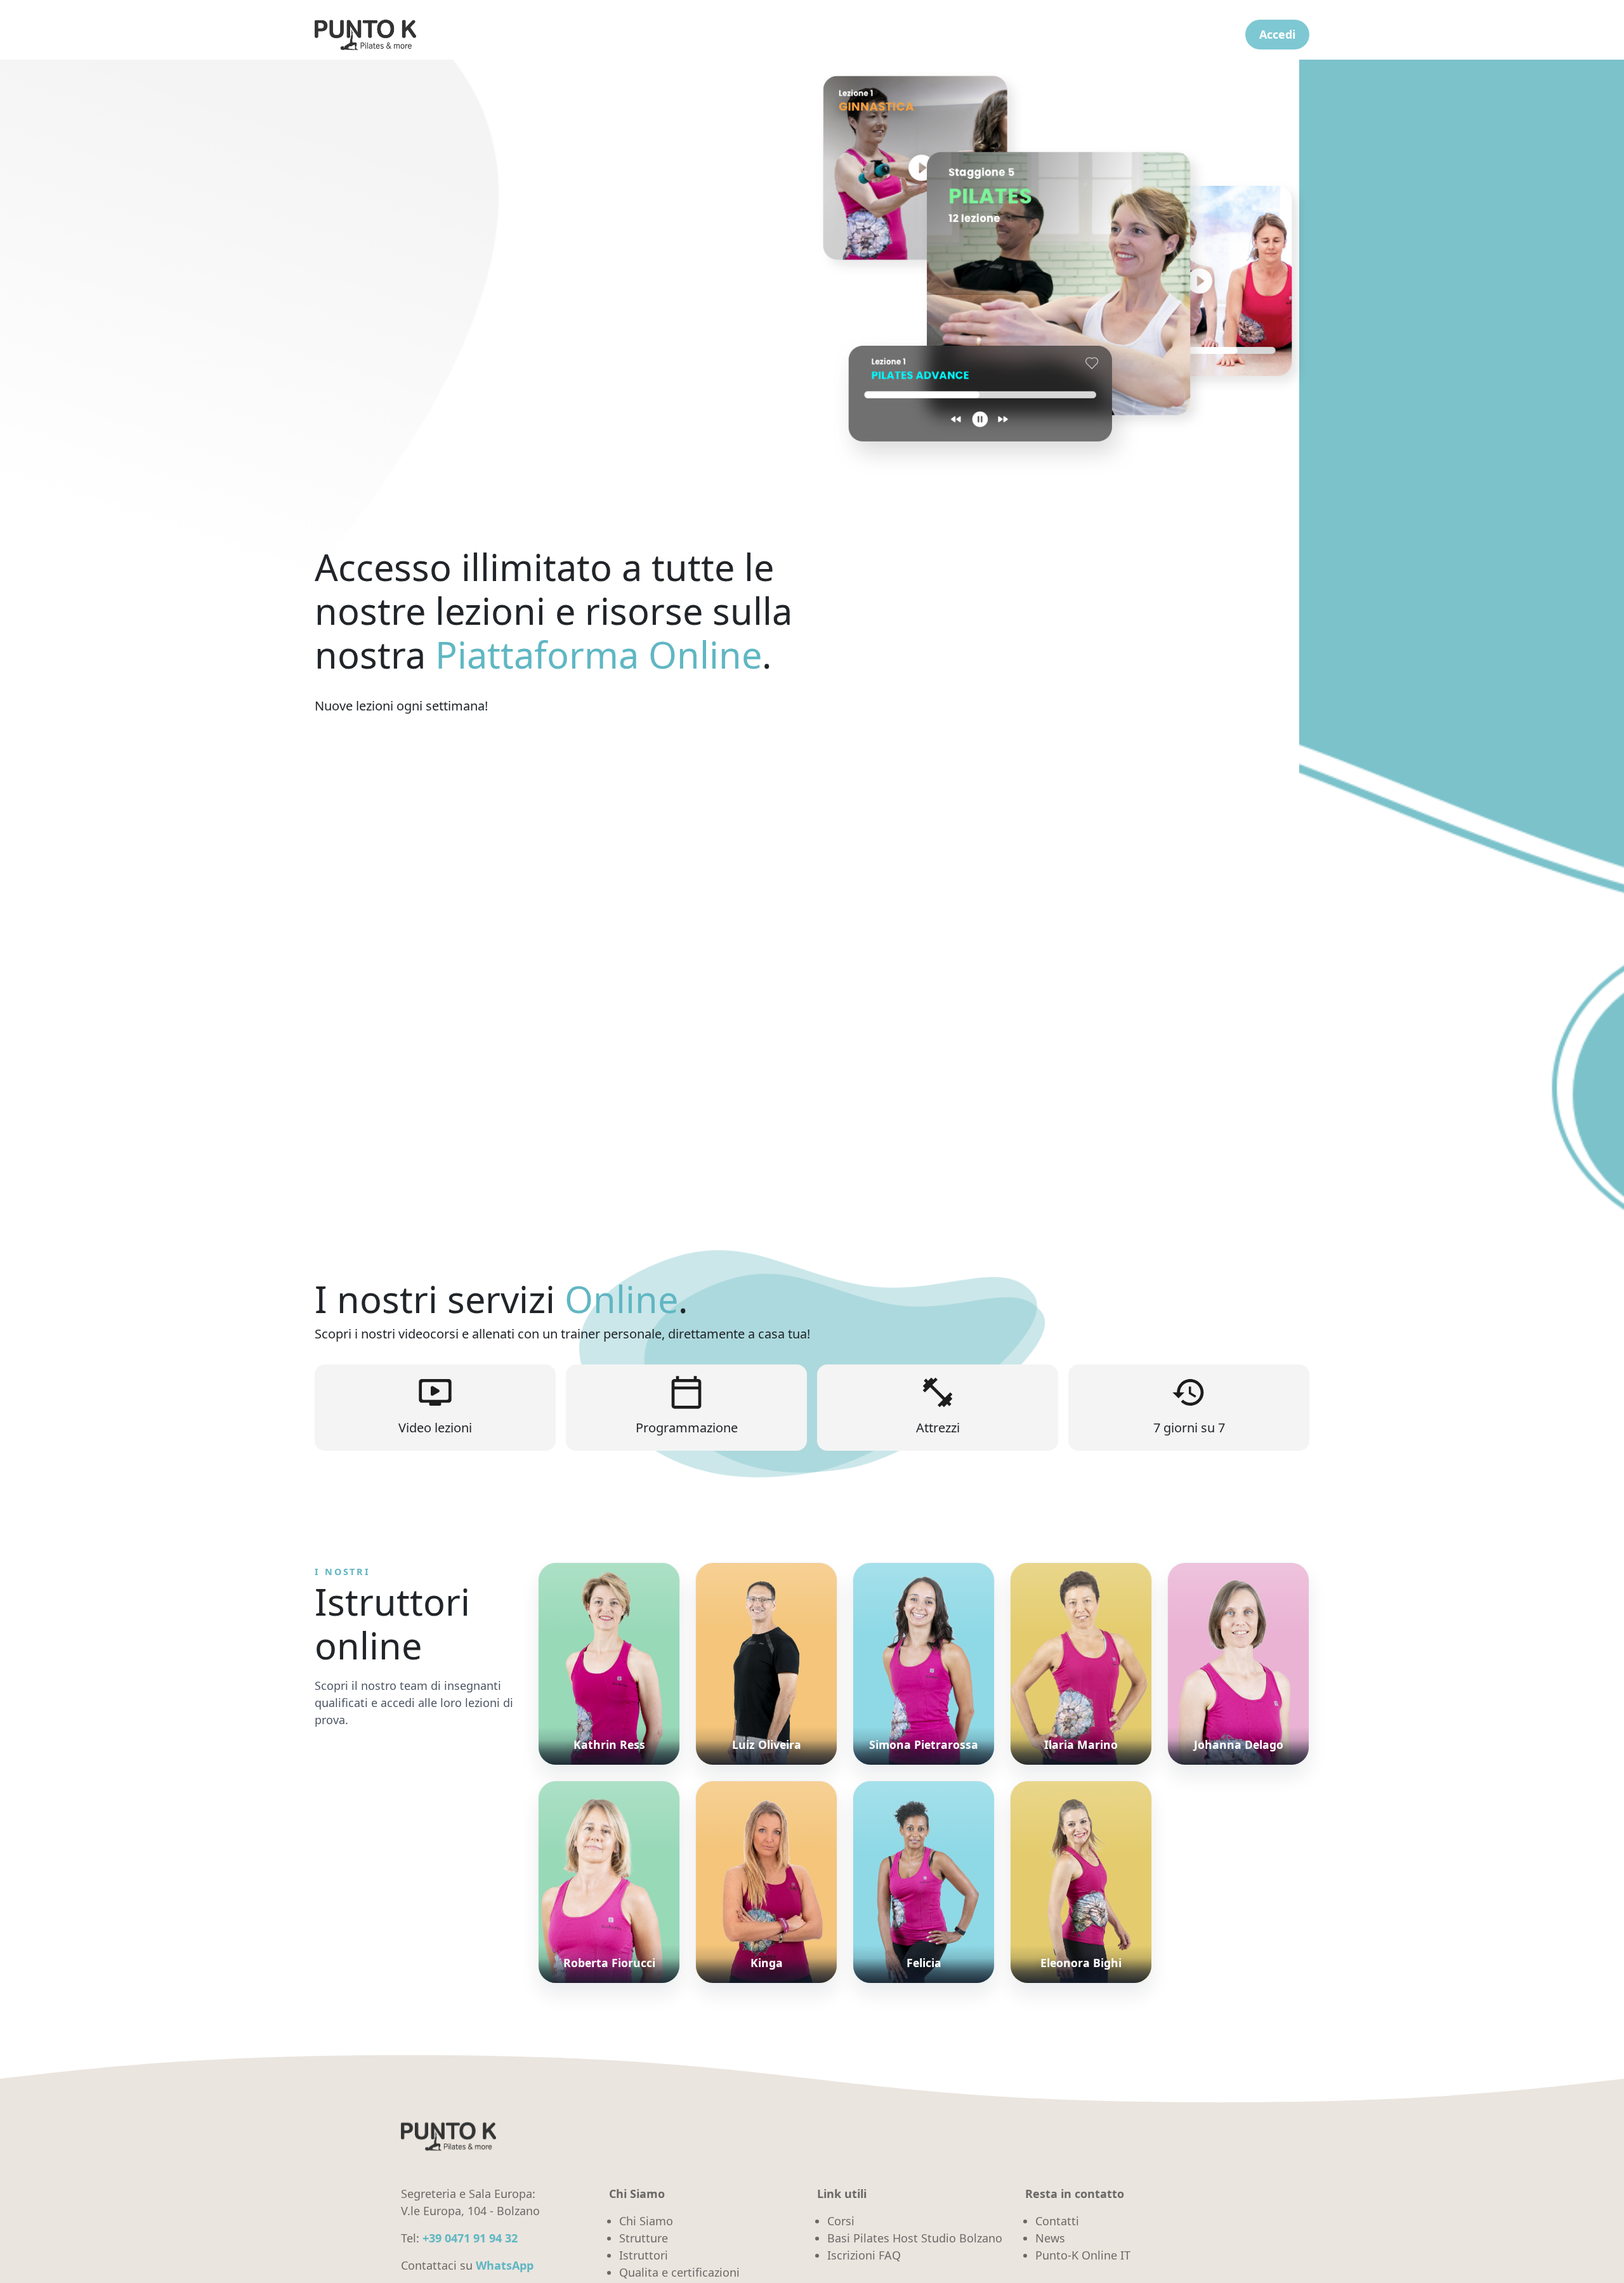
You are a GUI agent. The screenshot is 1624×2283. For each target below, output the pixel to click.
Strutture (644, 2238)
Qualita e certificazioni (679, 2272)
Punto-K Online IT (1083, 2255)
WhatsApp (505, 2265)
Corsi (841, 2221)
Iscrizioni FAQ (864, 2255)
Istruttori (644, 2255)
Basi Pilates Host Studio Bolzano (915, 2238)
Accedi (1277, 34)
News (1050, 2238)
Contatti (1057, 2221)
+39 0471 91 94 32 (470, 2238)
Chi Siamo (646, 2221)
